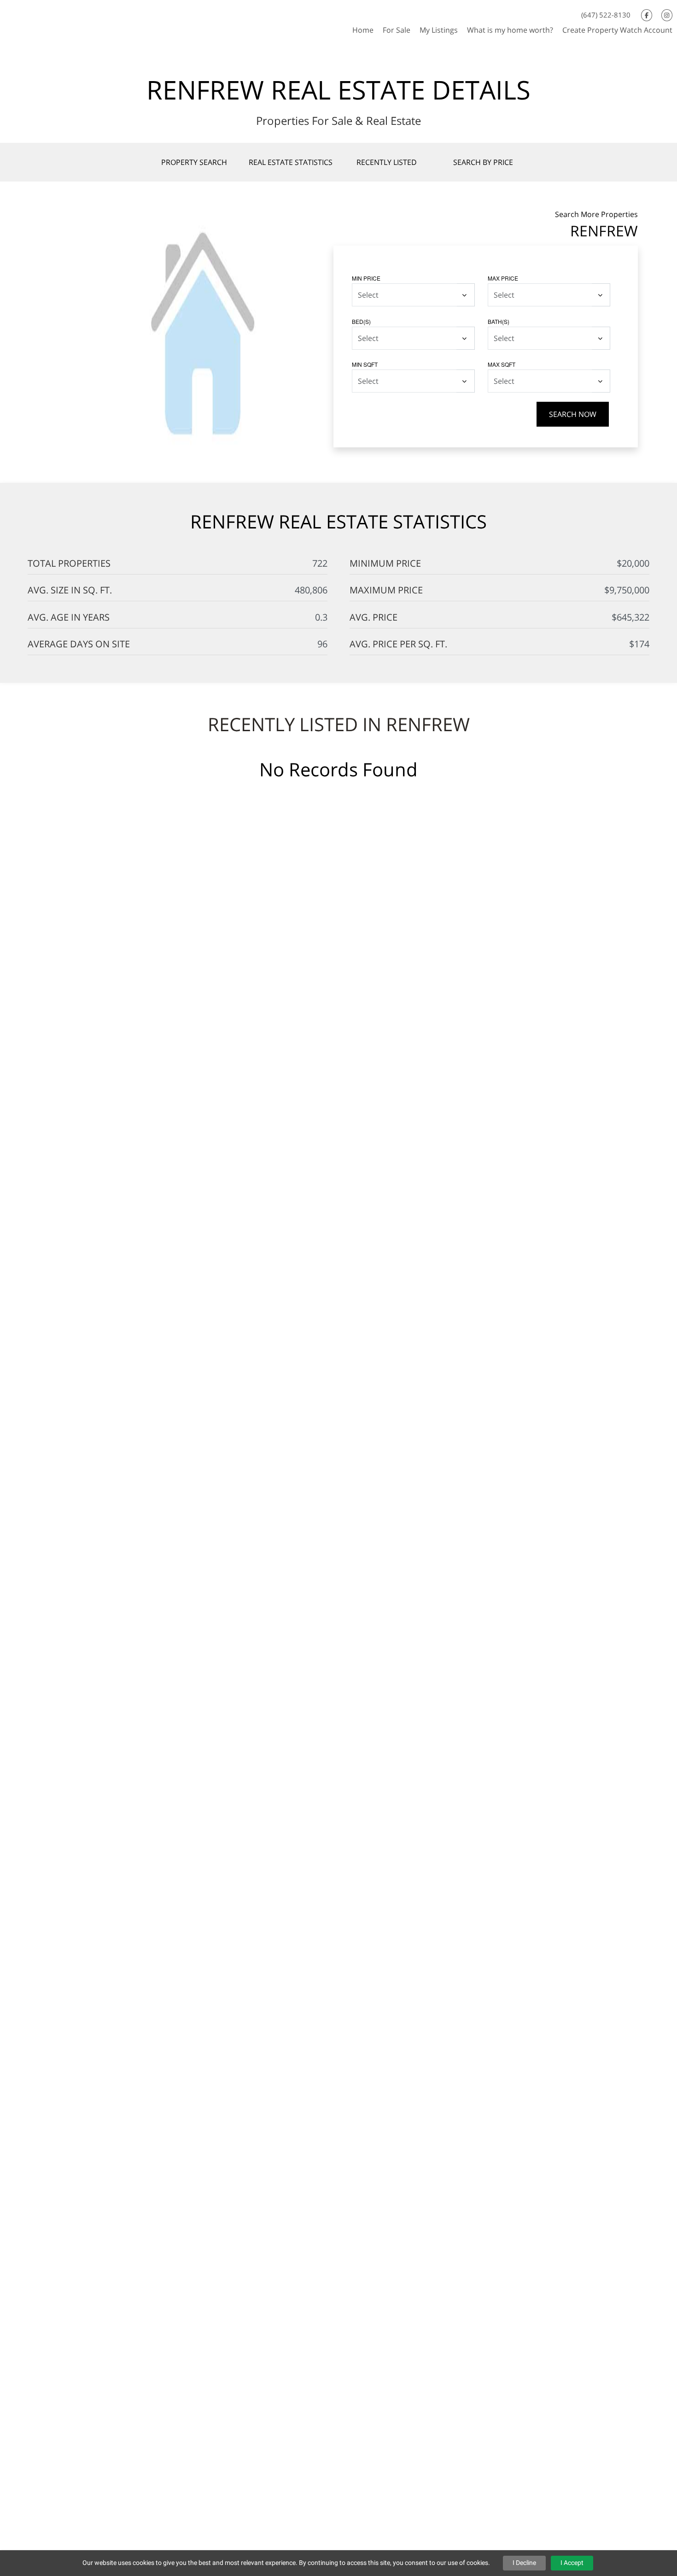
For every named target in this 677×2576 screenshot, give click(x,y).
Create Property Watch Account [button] (617, 30)
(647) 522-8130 (606, 15)
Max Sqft (502, 364)
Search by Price (483, 162)
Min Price (366, 278)
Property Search (194, 162)
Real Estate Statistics (291, 162)
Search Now (573, 414)
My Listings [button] (439, 30)
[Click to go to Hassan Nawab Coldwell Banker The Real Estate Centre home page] (70, 20)
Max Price (503, 278)
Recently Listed (387, 162)
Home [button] (363, 30)
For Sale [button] (397, 30)
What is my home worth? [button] (510, 30)
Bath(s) (499, 321)
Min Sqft (365, 364)
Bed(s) (361, 321)
